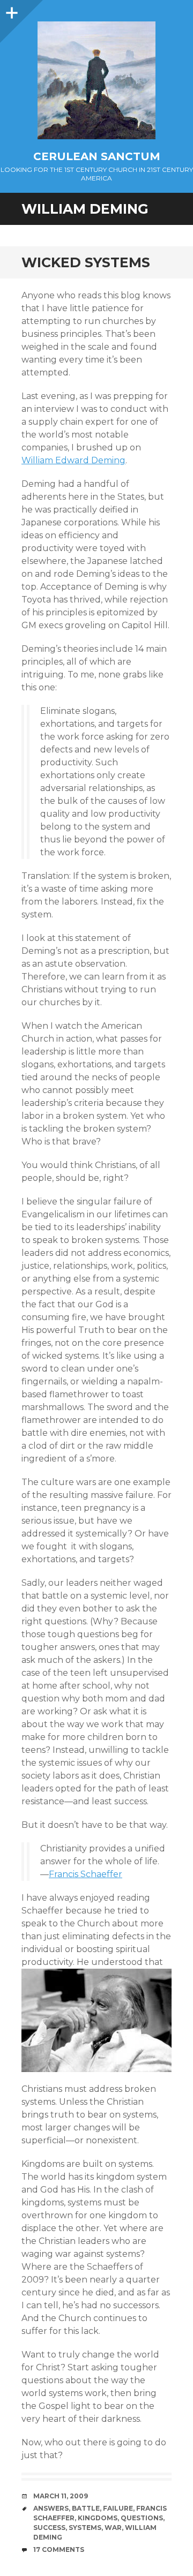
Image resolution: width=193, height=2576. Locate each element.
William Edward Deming (73, 460)
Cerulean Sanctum (97, 156)
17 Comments (59, 2549)
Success (49, 2528)
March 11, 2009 (61, 2496)
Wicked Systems (86, 262)
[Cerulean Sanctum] (96, 80)
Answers (51, 2508)
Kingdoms (98, 2518)
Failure (118, 2508)
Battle (86, 2508)
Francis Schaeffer (86, 1874)
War (113, 2528)
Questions (142, 2518)
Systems (85, 2528)
